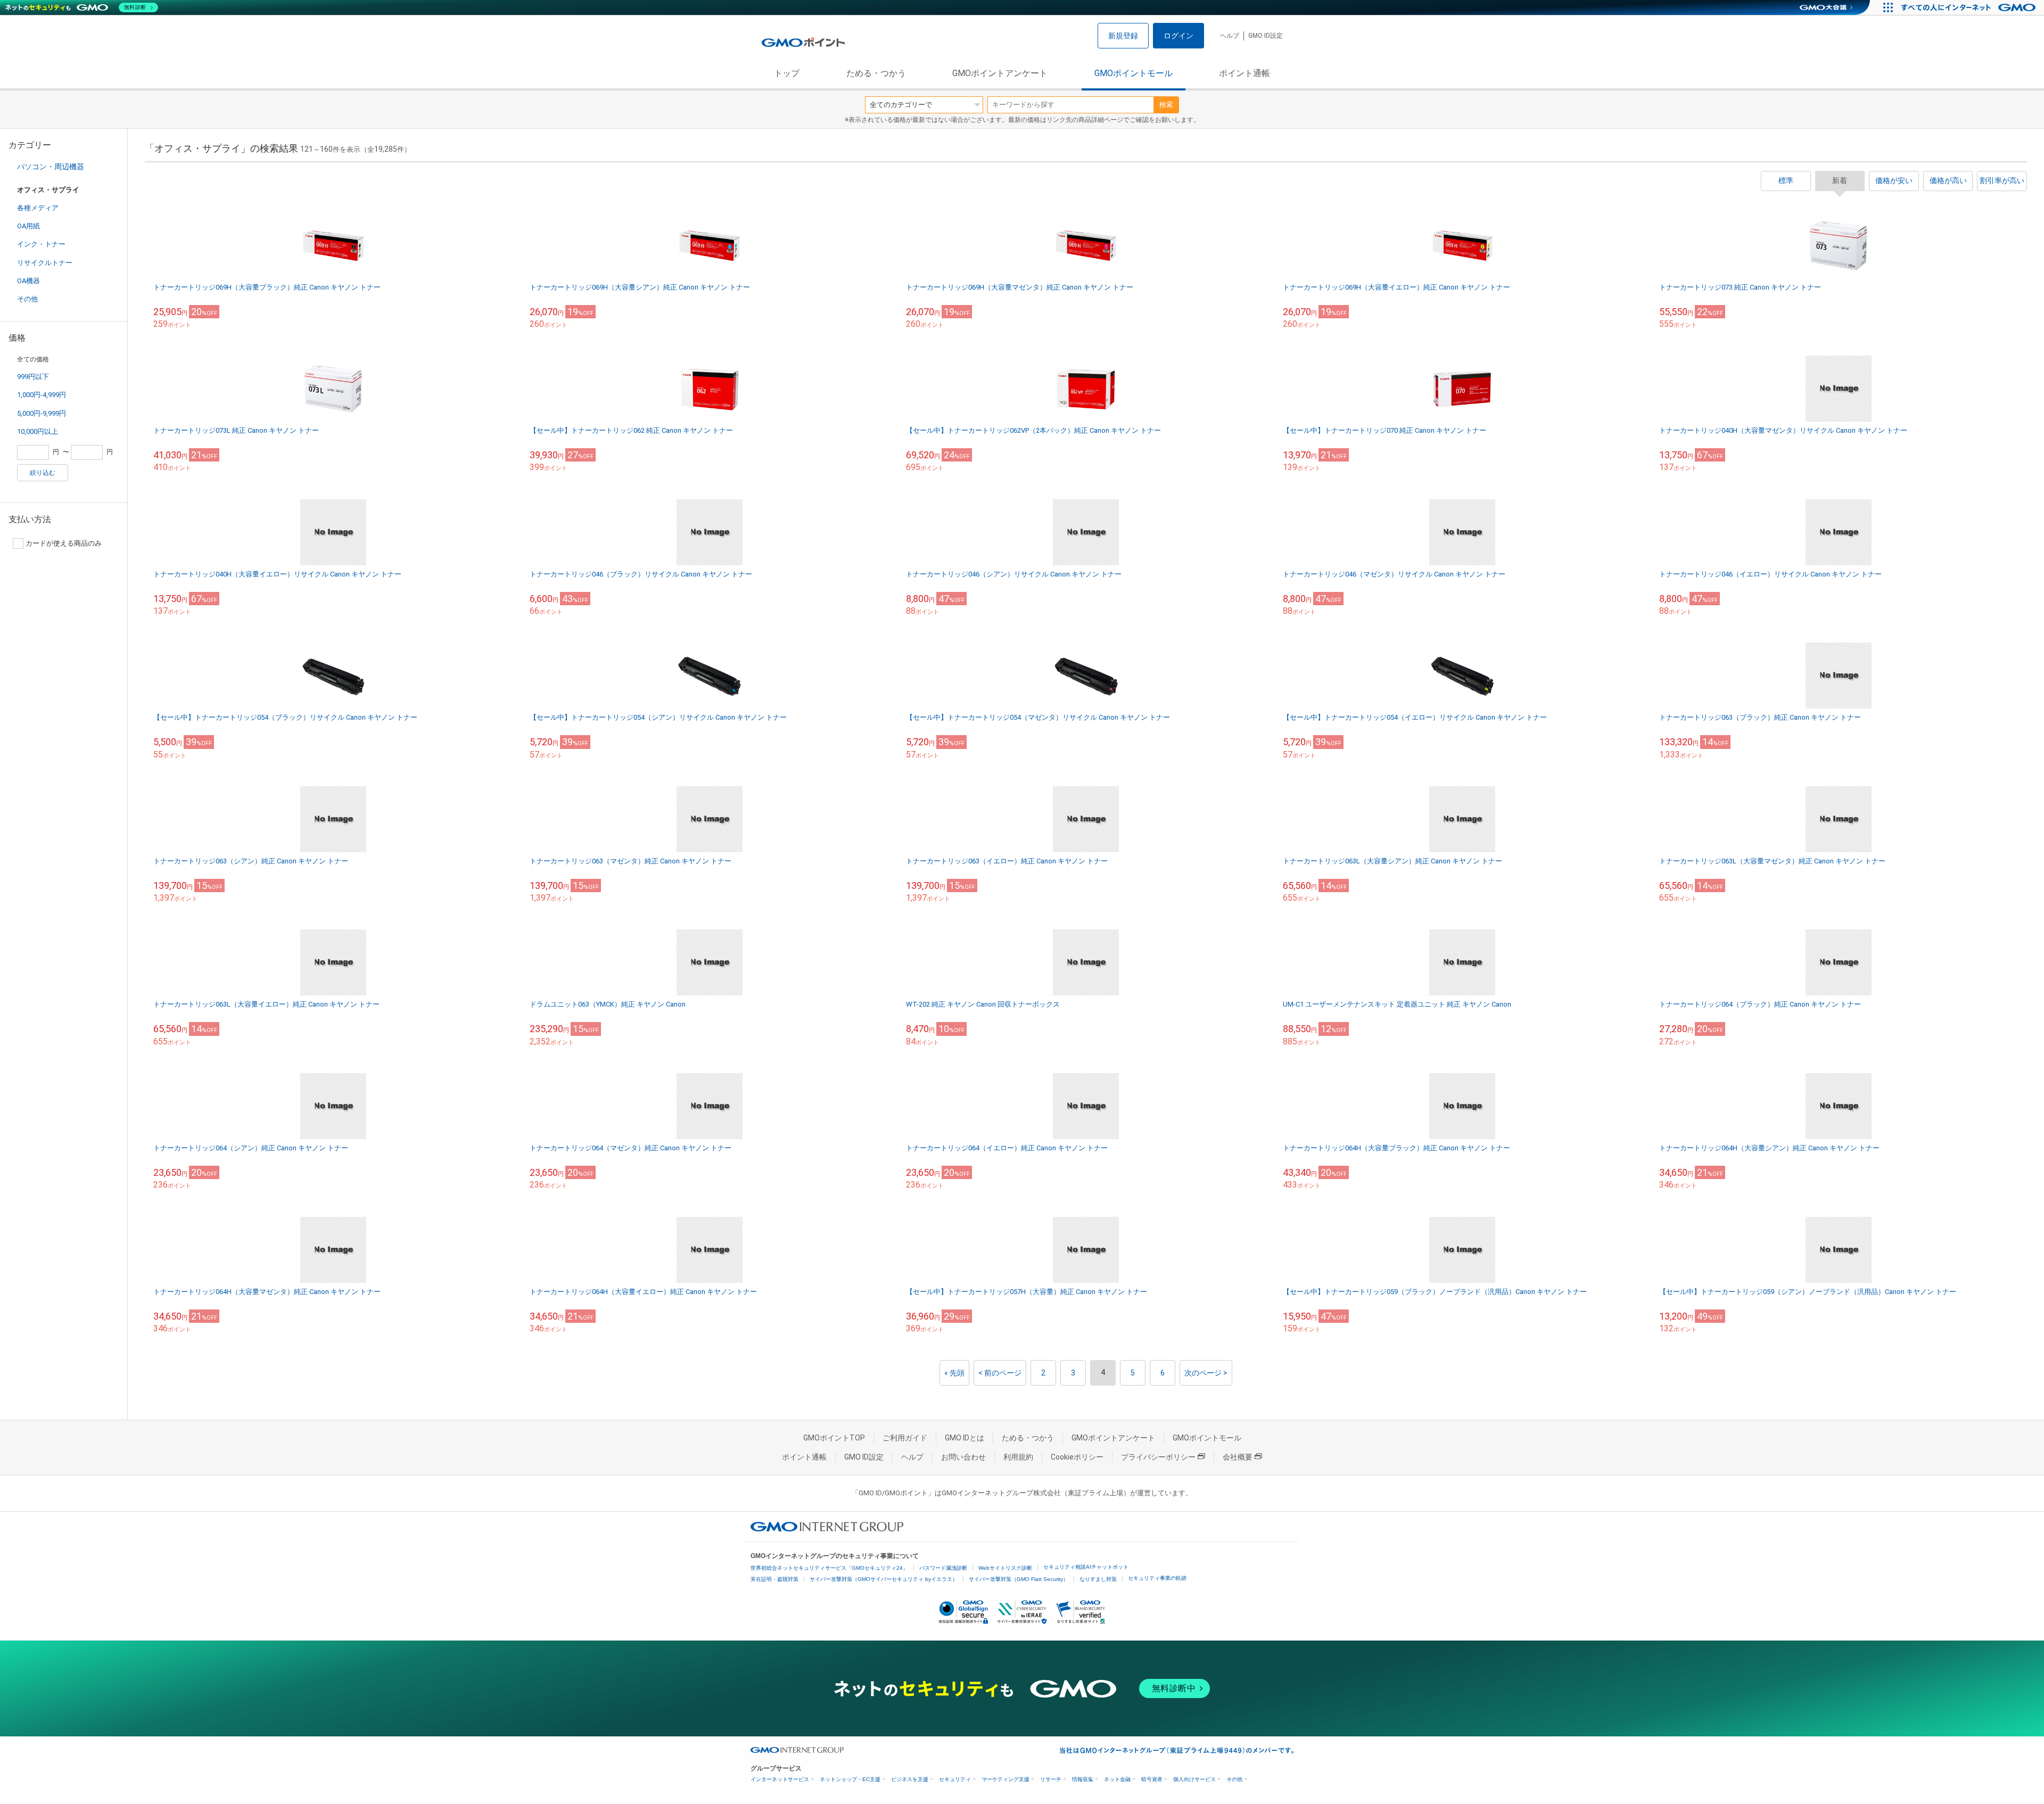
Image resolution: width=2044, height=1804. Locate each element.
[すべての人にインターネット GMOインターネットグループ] (1970, 7)
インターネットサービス (780, 1779)
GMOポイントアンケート (1000, 73)
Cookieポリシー (1077, 1457)
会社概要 (1238, 1457)
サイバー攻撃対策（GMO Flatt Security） (1019, 1579)
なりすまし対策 (1098, 1579)
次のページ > (1206, 1373)
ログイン (1178, 36)
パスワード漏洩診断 (943, 1568)
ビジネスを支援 (910, 1779)
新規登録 (1123, 36)
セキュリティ (955, 1779)
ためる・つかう (876, 73)
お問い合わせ (963, 1457)
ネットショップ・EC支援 (850, 1779)
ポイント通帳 (1244, 73)
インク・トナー (41, 244)
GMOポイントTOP (834, 1438)
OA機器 (28, 281)
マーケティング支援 (1005, 1779)
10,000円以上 (38, 431)
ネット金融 (1117, 1779)
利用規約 (1018, 1457)
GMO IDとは (965, 1438)
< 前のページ (1000, 1373)
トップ (787, 73)
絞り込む (43, 473)
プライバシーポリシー (1158, 1457)
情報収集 (1083, 1779)
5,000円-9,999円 (42, 413)
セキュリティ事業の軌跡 (1157, 1578)
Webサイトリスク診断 (1005, 1568)
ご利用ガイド (905, 1438)
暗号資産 (1152, 1779)
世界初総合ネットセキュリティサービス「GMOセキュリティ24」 (829, 1568)
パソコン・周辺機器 (51, 167)
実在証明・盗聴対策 (774, 1579)
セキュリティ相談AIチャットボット (1086, 1567)
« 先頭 (954, 1373)
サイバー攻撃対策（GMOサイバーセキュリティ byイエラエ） (884, 1579)
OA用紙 (28, 226)
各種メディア (38, 208)
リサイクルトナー (45, 263)
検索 (1166, 105)
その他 (27, 299)
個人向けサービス (1194, 1779)
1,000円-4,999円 (42, 395)
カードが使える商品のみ (64, 543)
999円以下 (33, 377)
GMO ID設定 (1266, 36)
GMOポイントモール (1134, 73)
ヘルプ (1230, 36)
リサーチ (1051, 1779)
